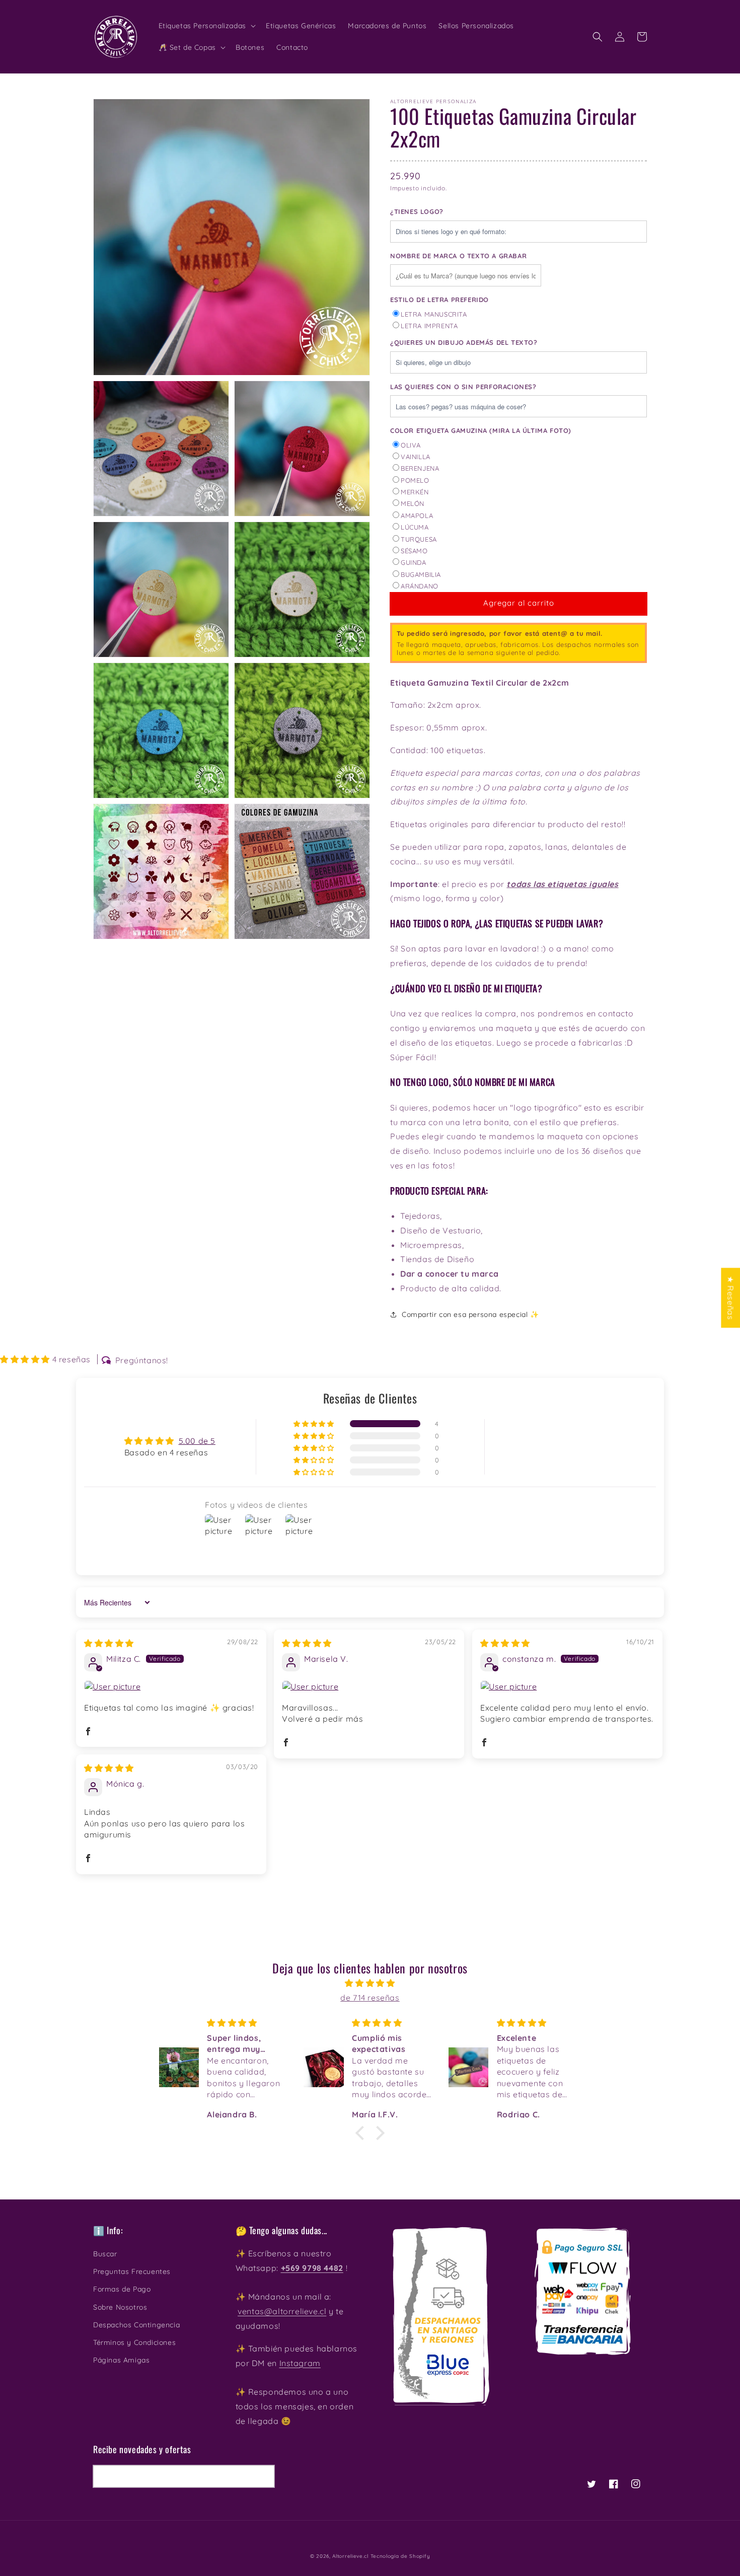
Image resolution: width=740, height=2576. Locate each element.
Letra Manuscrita (434, 314)
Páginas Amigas (121, 2360)
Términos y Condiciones (134, 2342)
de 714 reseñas (370, 1998)
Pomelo (415, 480)
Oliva (411, 445)
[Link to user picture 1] (171, 1686)
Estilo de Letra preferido (439, 300)
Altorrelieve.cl (350, 2556)
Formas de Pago (122, 2289)
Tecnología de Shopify (400, 2556)
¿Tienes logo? (417, 211)
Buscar (105, 2254)
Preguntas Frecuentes (132, 2271)
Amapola (417, 516)
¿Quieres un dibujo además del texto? (464, 342)
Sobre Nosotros (120, 2307)
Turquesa (419, 539)
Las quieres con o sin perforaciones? (463, 387)
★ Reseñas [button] (730, 1298)
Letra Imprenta (429, 326)
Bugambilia (421, 574)
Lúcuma (415, 527)
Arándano (420, 586)
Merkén (415, 492)
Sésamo (414, 551)
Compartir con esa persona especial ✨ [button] (470, 1314)
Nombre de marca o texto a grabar (458, 256)
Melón (413, 503)
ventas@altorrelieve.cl (282, 2311)
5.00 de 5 (197, 1441)
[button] (598, 37)
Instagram (300, 2363)
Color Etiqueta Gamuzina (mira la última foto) (481, 430)
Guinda (414, 562)
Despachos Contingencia (136, 2325)
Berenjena (420, 468)
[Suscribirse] (263, 2476)
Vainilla (416, 457)
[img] (109, 1643)
